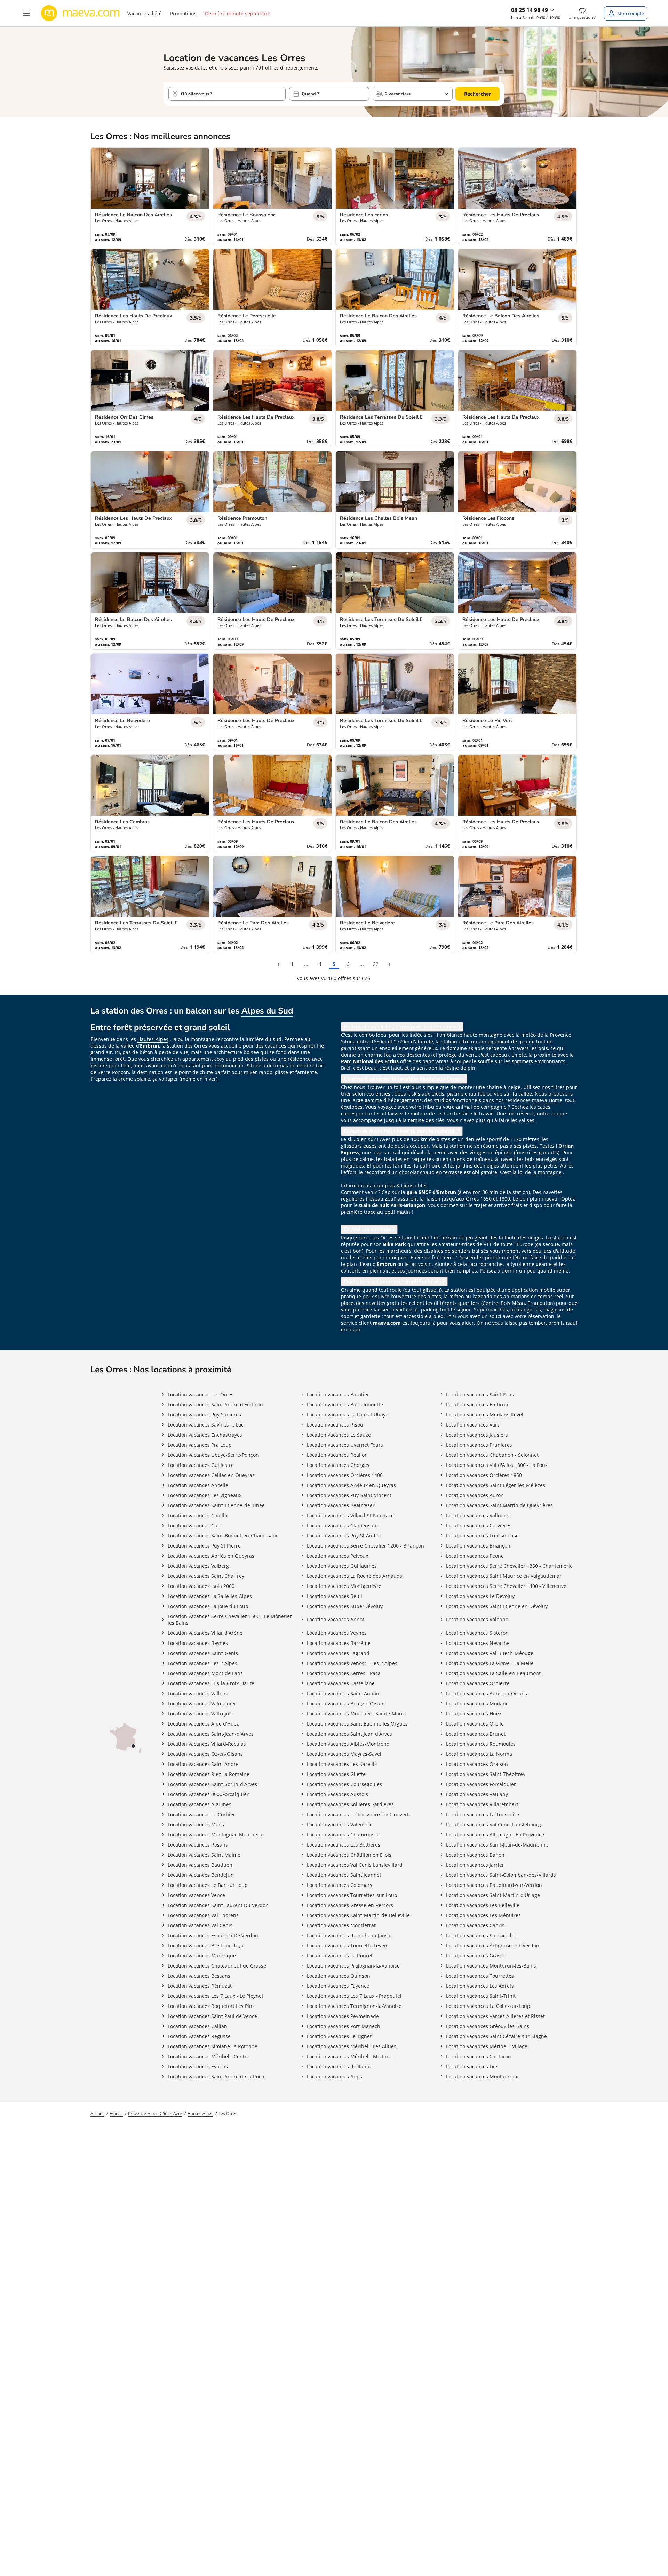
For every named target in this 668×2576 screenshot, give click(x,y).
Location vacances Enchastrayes (205, 1435)
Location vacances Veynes (337, 1633)
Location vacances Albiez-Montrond (348, 1744)
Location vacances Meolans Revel (485, 1415)
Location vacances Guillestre (201, 1465)
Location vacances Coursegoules (344, 1784)
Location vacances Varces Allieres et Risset (495, 2016)
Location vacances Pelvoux (337, 1556)
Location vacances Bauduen (200, 1865)
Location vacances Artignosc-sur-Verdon (493, 1945)
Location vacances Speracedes (481, 1935)
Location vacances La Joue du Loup (208, 1606)
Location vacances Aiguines (200, 1804)
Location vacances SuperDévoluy (345, 1606)
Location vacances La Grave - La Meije (490, 1663)
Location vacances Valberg (198, 1566)
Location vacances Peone (475, 1556)
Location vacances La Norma (479, 1754)
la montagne (547, 1172)
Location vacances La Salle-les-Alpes (210, 1596)
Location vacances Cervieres (479, 1525)
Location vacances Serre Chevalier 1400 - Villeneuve (506, 1586)
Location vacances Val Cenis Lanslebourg (494, 1824)
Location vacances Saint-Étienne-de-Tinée (216, 1505)
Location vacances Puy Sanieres (204, 1415)
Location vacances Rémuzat (200, 1986)
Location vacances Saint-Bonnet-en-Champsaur (223, 1536)
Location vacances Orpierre (478, 1683)
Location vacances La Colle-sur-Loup (488, 2006)
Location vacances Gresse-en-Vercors (350, 1905)
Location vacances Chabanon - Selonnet (492, 1455)
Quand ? (310, 94)
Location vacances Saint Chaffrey (206, 1576)
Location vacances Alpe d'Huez (203, 1724)
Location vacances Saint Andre (203, 1764)
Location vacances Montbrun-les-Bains (491, 1966)
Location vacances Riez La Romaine (209, 1774)
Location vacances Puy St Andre (344, 1536)
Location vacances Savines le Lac (206, 1425)
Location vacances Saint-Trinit (481, 1996)
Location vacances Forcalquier (481, 1784)
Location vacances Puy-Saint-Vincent (349, 1495)
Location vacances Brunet (476, 1734)
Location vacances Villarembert (482, 1804)
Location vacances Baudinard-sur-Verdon (494, 1885)
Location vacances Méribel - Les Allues (352, 2046)
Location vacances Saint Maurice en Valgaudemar (504, 1576)
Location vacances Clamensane (343, 1525)
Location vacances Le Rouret (340, 1956)
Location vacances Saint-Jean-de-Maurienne (497, 1845)
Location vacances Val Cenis (200, 1925)
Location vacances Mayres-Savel (344, 1754)
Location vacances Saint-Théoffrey (486, 1774)
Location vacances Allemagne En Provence (495, 1835)
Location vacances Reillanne (340, 2066)
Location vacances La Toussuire (483, 1814)
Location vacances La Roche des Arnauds (355, 1576)
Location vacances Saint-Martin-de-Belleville (358, 1915)
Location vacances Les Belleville (483, 1905)
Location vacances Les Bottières (344, 1845)
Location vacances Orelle (475, 1724)
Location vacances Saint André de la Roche (217, 2077)
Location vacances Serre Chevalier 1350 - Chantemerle (509, 1566)
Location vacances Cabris (475, 1925)
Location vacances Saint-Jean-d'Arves (211, 1734)
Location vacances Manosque (202, 1956)
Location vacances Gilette (336, 1774)
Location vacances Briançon (478, 1546)
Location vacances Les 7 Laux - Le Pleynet (216, 1996)
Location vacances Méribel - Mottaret (350, 2056)
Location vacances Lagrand (338, 1653)
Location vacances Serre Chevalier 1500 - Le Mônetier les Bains (230, 1620)
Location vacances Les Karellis (342, 1764)
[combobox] (227, 94)
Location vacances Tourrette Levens (348, 1945)
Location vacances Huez (474, 1714)
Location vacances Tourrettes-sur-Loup (352, 1895)
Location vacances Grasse (476, 1956)
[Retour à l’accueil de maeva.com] (80, 13)
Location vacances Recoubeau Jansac (350, 1935)
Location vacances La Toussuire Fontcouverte (359, 1814)
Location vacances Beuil (335, 1596)
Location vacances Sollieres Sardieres (350, 1804)
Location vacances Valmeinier (202, 1703)
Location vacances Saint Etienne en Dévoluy (497, 1606)
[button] (26, 13)
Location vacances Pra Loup (200, 1445)
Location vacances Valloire (198, 1693)
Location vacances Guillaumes (342, 1566)
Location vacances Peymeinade (343, 2016)
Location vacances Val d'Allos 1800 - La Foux (497, 1465)
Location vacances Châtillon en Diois (349, 1855)
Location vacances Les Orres (201, 1394)
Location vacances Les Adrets (480, 1986)
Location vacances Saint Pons (480, 1394)
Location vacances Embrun (477, 1404)
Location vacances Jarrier (475, 1865)
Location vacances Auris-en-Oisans (487, 1693)
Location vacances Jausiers (477, 1435)
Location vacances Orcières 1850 (484, 1475)
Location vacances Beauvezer (341, 1505)
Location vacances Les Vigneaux (205, 1495)
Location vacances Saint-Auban (343, 1693)
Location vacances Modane (477, 1703)
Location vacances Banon (475, 1855)
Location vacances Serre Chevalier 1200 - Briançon (365, 1546)
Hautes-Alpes (153, 1039)
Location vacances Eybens (198, 2066)
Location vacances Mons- (197, 1824)
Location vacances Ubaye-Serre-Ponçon (213, 1455)
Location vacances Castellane (341, 1683)
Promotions (183, 13)
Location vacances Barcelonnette (345, 1404)
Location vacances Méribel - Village (487, 2046)
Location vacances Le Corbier (201, 1814)
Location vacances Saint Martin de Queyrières (499, 1505)
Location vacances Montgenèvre (344, 1586)
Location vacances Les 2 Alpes (202, 1663)
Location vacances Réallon (337, 1455)
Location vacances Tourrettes (480, 1976)
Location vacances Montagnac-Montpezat (216, 1835)
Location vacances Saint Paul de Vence (212, 2016)
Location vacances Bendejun (201, 1875)
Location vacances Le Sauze (339, 1435)
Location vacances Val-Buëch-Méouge (490, 1653)
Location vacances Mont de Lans (205, 1673)
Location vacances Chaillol (198, 1515)
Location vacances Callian (197, 2026)
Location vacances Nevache (478, 1643)
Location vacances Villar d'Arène (205, 1633)
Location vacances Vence (196, 1895)
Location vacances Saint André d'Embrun (215, 1404)
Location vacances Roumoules (481, 1744)
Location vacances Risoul (336, 1425)
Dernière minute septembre (238, 13)
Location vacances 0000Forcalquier (208, 1794)
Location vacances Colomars (340, 1885)
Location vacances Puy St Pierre (204, 1546)
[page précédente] (278, 964)
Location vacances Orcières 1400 (345, 1475)
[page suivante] (390, 964)
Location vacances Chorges (338, 1465)
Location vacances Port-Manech (344, 2026)
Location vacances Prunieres (479, 1445)
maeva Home (547, 1100)
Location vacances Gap (194, 1525)
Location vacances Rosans (198, 1845)
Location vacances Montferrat (341, 1925)
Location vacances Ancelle (198, 1485)
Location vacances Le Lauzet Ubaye (348, 1415)
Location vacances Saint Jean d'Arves (349, 1734)
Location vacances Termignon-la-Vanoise (354, 2006)
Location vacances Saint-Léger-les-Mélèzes (496, 1485)
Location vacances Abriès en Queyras (211, 1556)
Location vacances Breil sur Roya (206, 1945)
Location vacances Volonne (477, 1619)
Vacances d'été (145, 13)
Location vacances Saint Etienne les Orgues (357, 1724)
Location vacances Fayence (338, 1986)
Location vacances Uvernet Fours (345, 1445)
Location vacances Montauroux (482, 2077)
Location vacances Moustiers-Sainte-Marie (356, 1714)
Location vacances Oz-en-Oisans (205, 1754)
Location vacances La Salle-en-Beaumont (493, 1673)
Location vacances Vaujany (477, 1794)
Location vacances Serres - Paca (344, 1673)
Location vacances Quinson (339, 1976)
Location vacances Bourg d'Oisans (346, 1703)
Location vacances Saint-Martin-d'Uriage (493, 1895)
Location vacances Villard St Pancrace (350, 1515)
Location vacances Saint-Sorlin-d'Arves (212, 1784)
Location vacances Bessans (199, 1976)
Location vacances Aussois (337, 1794)
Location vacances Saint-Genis (203, 1653)
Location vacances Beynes (198, 1643)
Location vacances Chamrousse (343, 1835)
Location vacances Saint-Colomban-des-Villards (501, 1875)
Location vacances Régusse (199, 2036)
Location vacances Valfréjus (200, 1714)
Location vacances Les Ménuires (483, 1915)
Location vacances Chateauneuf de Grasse (217, 1966)
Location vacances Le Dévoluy (480, 1596)
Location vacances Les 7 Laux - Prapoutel (354, 1996)
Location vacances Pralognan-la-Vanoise (353, 1966)
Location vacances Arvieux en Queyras (351, 1485)
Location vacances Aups (335, 2077)
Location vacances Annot (336, 1619)
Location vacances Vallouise (478, 1515)
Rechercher (478, 94)
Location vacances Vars (473, 1425)
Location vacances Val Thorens (203, 1915)
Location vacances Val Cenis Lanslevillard (355, 1865)
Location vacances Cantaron (479, 2056)
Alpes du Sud (267, 1011)
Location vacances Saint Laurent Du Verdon (218, 1905)
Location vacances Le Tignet (339, 2036)
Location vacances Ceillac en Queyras (211, 1475)
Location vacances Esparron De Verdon (213, 1935)
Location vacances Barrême (339, 1643)
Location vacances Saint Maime (204, 1855)
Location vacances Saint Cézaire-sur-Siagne (496, 2036)
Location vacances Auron (475, 1495)
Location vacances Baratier (338, 1394)
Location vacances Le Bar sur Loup (208, 1885)
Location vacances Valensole (340, 1824)
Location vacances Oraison (477, 1764)
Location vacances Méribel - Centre (209, 2056)
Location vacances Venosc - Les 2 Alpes (352, 1663)
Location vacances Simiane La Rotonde (213, 2046)
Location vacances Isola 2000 (201, 1586)
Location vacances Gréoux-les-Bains (488, 2026)
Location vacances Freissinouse (482, 1536)
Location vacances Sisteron (477, 1633)
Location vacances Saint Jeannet (344, 1875)
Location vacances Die (472, 2066)
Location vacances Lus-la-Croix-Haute (211, 1683)
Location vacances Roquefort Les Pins (211, 2006)
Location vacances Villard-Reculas (207, 1744)
